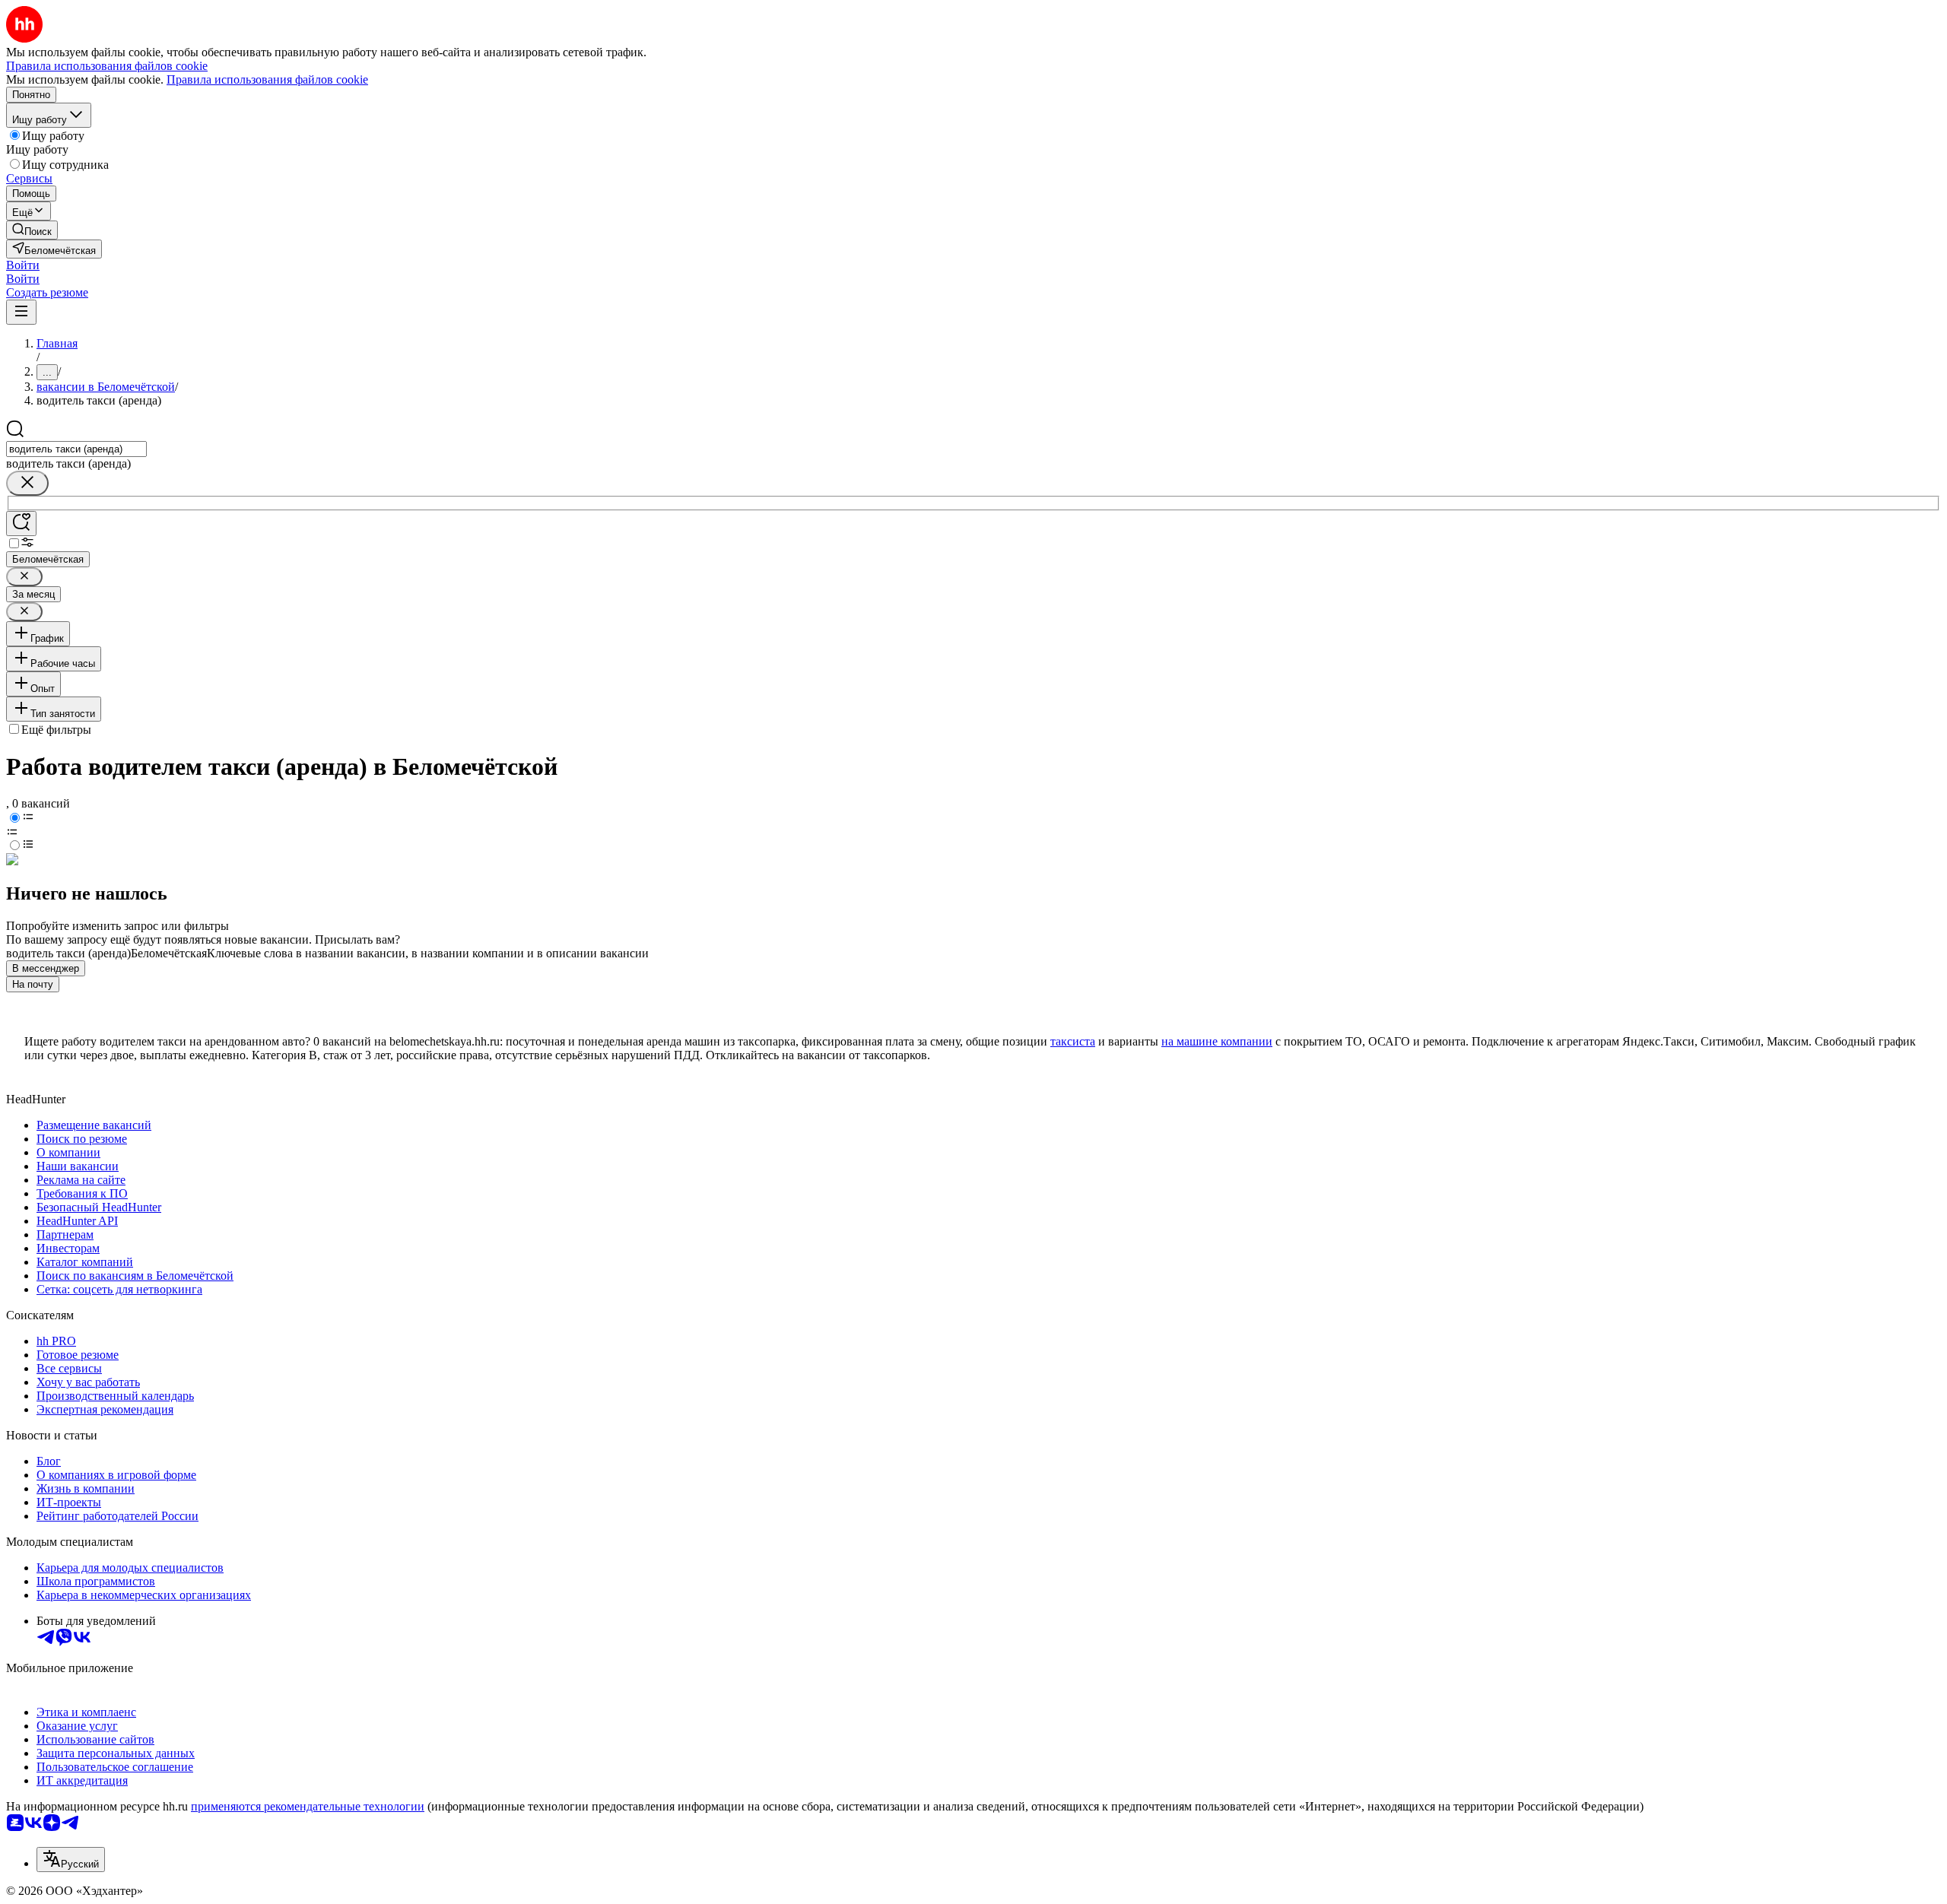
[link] (32, 230)
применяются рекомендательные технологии (308, 1806)
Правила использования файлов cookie (267, 79)
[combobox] (76, 449)
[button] (23, 265)
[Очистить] (27, 483)
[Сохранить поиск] (21, 524)
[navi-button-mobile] (21, 312)
